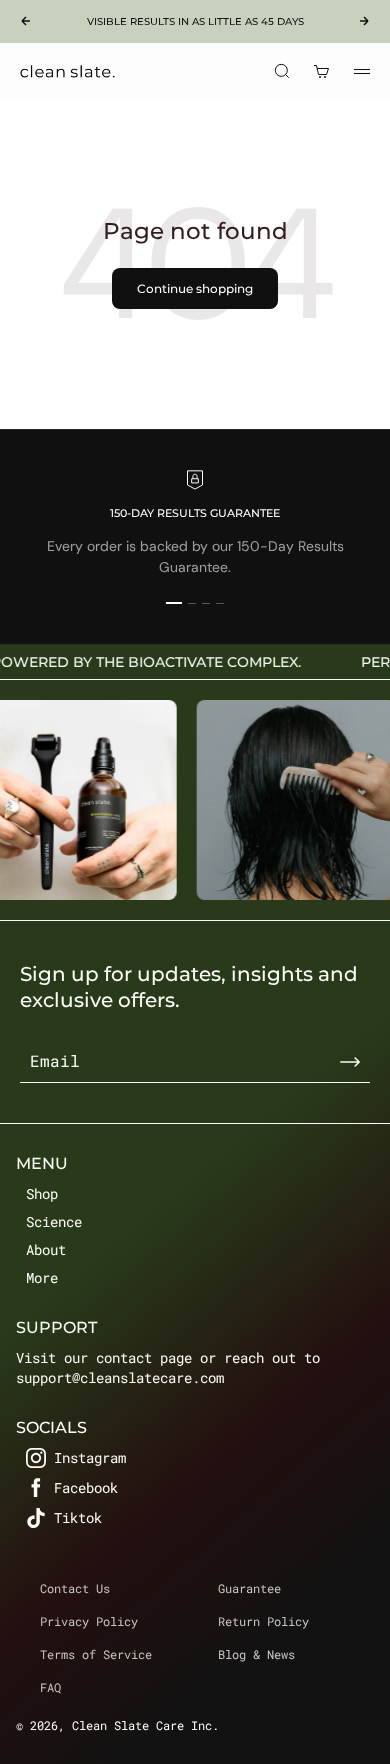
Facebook (86, 1487)
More (42, 1277)
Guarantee (249, 1588)
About (46, 1249)
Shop (42, 1193)
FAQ (50, 1687)
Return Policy (263, 1621)
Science (54, 1221)
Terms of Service (96, 1654)
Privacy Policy (89, 1621)
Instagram (90, 1457)
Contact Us (75, 1588)
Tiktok (78, 1517)
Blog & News (256, 1654)
